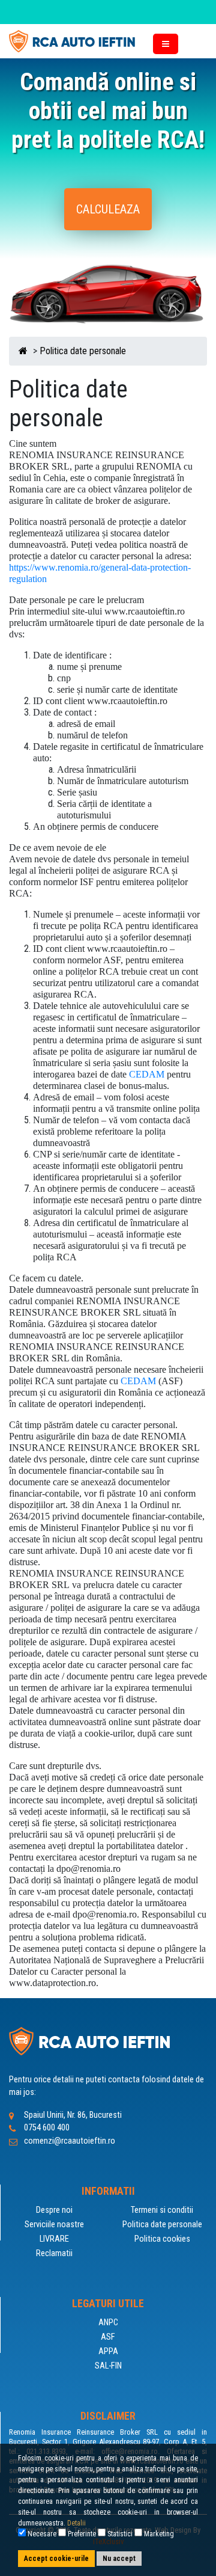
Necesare (41, 2534)
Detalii (76, 2523)
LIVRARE (54, 2239)
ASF (108, 2337)
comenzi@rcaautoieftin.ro (70, 2141)
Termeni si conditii (162, 2210)
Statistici (119, 2534)
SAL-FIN (108, 2366)
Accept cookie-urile (56, 2559)
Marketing (158, 2534)
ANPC (108, 2323)
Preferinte (81, 2534)
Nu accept (119, 2559)
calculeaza (108, 209)
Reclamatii (54, 2253)
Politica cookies (162, 2239)
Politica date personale (83, 351)
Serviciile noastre (54, 2225)
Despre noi (54, 2210)
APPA (108, 2351)
